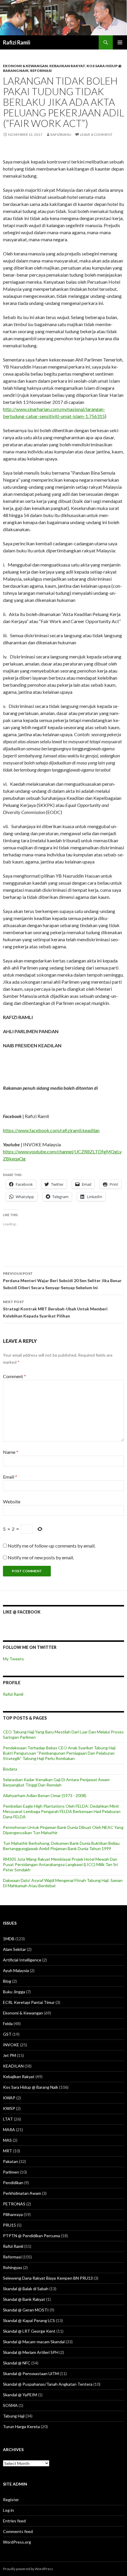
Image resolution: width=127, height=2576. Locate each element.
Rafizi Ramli (17, 42)
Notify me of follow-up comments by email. (52, 1546)
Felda (8, 2023)
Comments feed (18, 2531)
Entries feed (14, 2521)
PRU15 (9, 2225)
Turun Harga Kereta (21, 2426)
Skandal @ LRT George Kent (29, 2331)
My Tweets (13, 1659)
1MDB (9, 1939)
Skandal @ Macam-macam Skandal (34, 2342)
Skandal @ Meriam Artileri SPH (31, 2352)
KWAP (9, 2098)
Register (11, 2500)
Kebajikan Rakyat (67, 66)
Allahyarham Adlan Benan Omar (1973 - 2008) (45, 1795)
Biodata (10, 1769)
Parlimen (11, 2172)
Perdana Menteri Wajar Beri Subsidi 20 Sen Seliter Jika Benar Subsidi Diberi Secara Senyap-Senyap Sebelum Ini (62, 1281)
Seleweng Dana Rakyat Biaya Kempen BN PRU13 (48, 2278)
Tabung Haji (14, 2416)
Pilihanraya (13, 2214)
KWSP (9, 2108)
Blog (7, 1981)
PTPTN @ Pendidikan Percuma (31, 2236)
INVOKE (11, 2045)
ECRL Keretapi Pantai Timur (29, 2002)
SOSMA (10, 2405)
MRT (8, 2151)
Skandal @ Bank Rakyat (24, 2299)
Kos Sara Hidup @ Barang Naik (31, 2087)
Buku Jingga (14, 1992)
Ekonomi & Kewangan (25, 66)
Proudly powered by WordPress (28, 2569)
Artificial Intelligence (22, 1960)
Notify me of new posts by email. (41, 1557)
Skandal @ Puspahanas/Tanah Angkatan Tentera (48, 2384)
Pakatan (10, 2161)
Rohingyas (13, 2267)
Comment (14, 1376)
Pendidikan (13, 2183)
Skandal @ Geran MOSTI (26, 2310)
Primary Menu (120, 42)
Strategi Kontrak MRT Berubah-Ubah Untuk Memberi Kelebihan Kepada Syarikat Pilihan (55, 1309)
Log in (8, 2510)
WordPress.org (17, 2542)
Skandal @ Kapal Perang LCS (29, 2320)
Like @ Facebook (22, 1612)
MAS (7, 2140)
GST (7, 2034)
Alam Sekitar (14, 1949)
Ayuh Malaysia (16, 1970)
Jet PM (9, 2055)
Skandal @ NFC (17, 2363)
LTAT (8, 2119)
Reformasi (41, 71)
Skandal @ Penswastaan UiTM (31, 2373)
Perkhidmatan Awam (22, 2193)
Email (10, 1477)
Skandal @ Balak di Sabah (26, 2289)
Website (12, 1501)
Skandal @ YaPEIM (20, 2395)
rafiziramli (61, 134)
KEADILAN (13, 2066)
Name (11, 1452)
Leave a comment (96, 134)
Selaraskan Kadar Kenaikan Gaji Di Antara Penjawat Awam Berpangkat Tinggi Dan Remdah (56, 1782)
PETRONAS (14, 2204)
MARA (9, 2130)
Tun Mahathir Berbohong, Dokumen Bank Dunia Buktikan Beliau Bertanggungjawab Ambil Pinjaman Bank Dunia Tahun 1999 (61, 1846)
